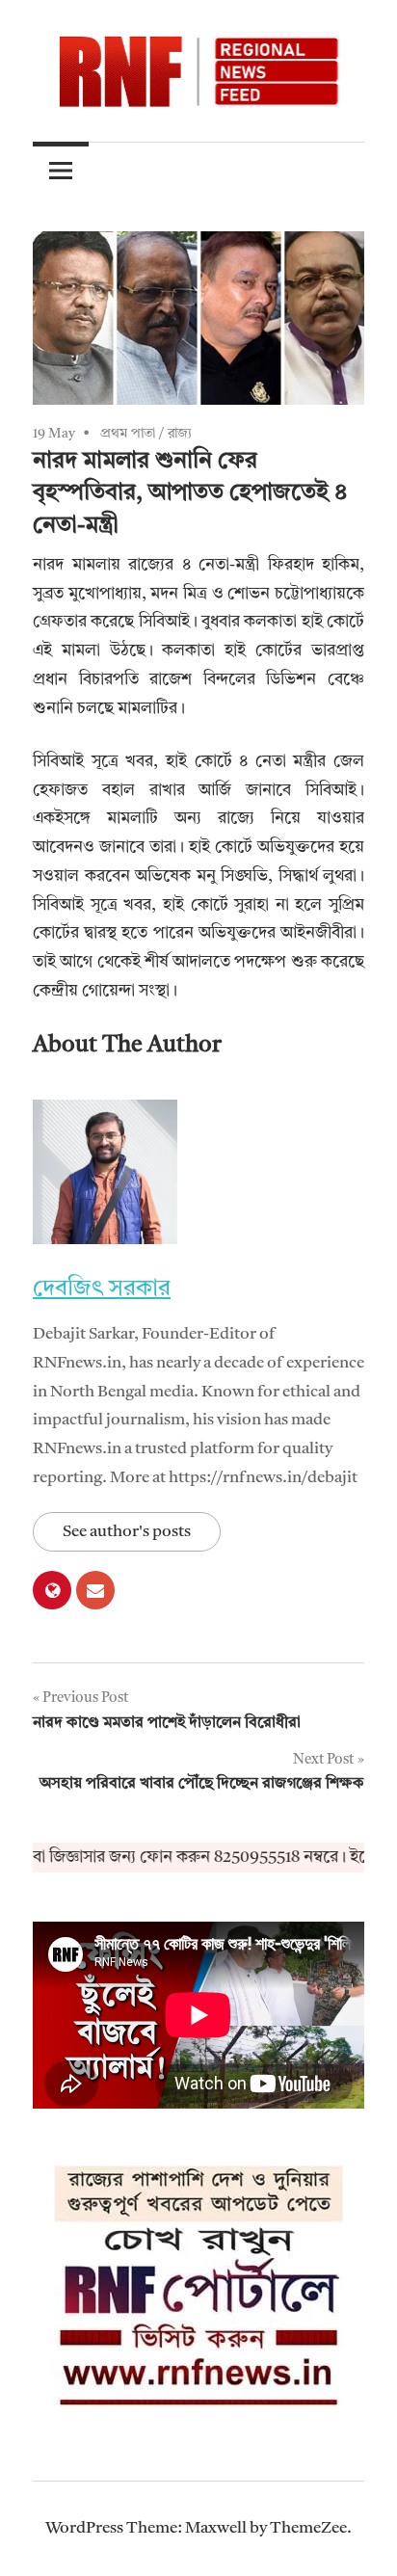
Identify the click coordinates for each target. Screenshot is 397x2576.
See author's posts (127, 1532)
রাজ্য (180, 434)
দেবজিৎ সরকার (102, 1289)
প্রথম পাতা (128, 434)
